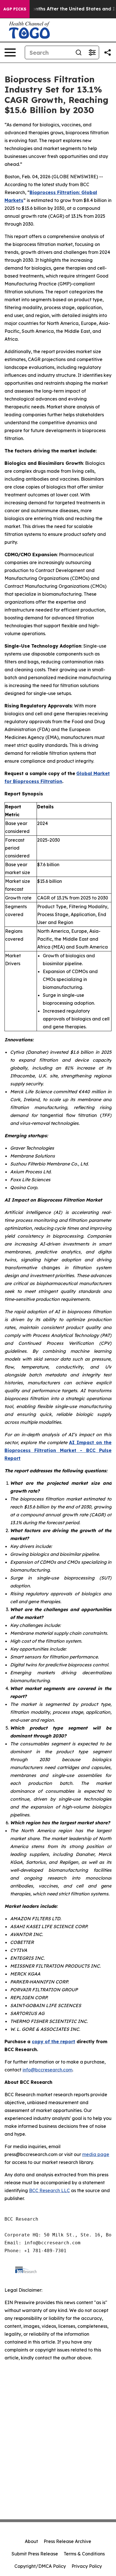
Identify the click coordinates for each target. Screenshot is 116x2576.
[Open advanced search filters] (92, 52)
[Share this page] (108, 52)
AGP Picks (15, 9)
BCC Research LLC (49, 2190)
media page (96, 2154)
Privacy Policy (87, 2566)
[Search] (79, 52)
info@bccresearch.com (47, 2070)
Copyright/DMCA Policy (40, 2566)
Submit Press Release (35, 2554)
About (31, 2541)
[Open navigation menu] (10, 52)
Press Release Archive (67, 2541)
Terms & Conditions (84, 2554)
